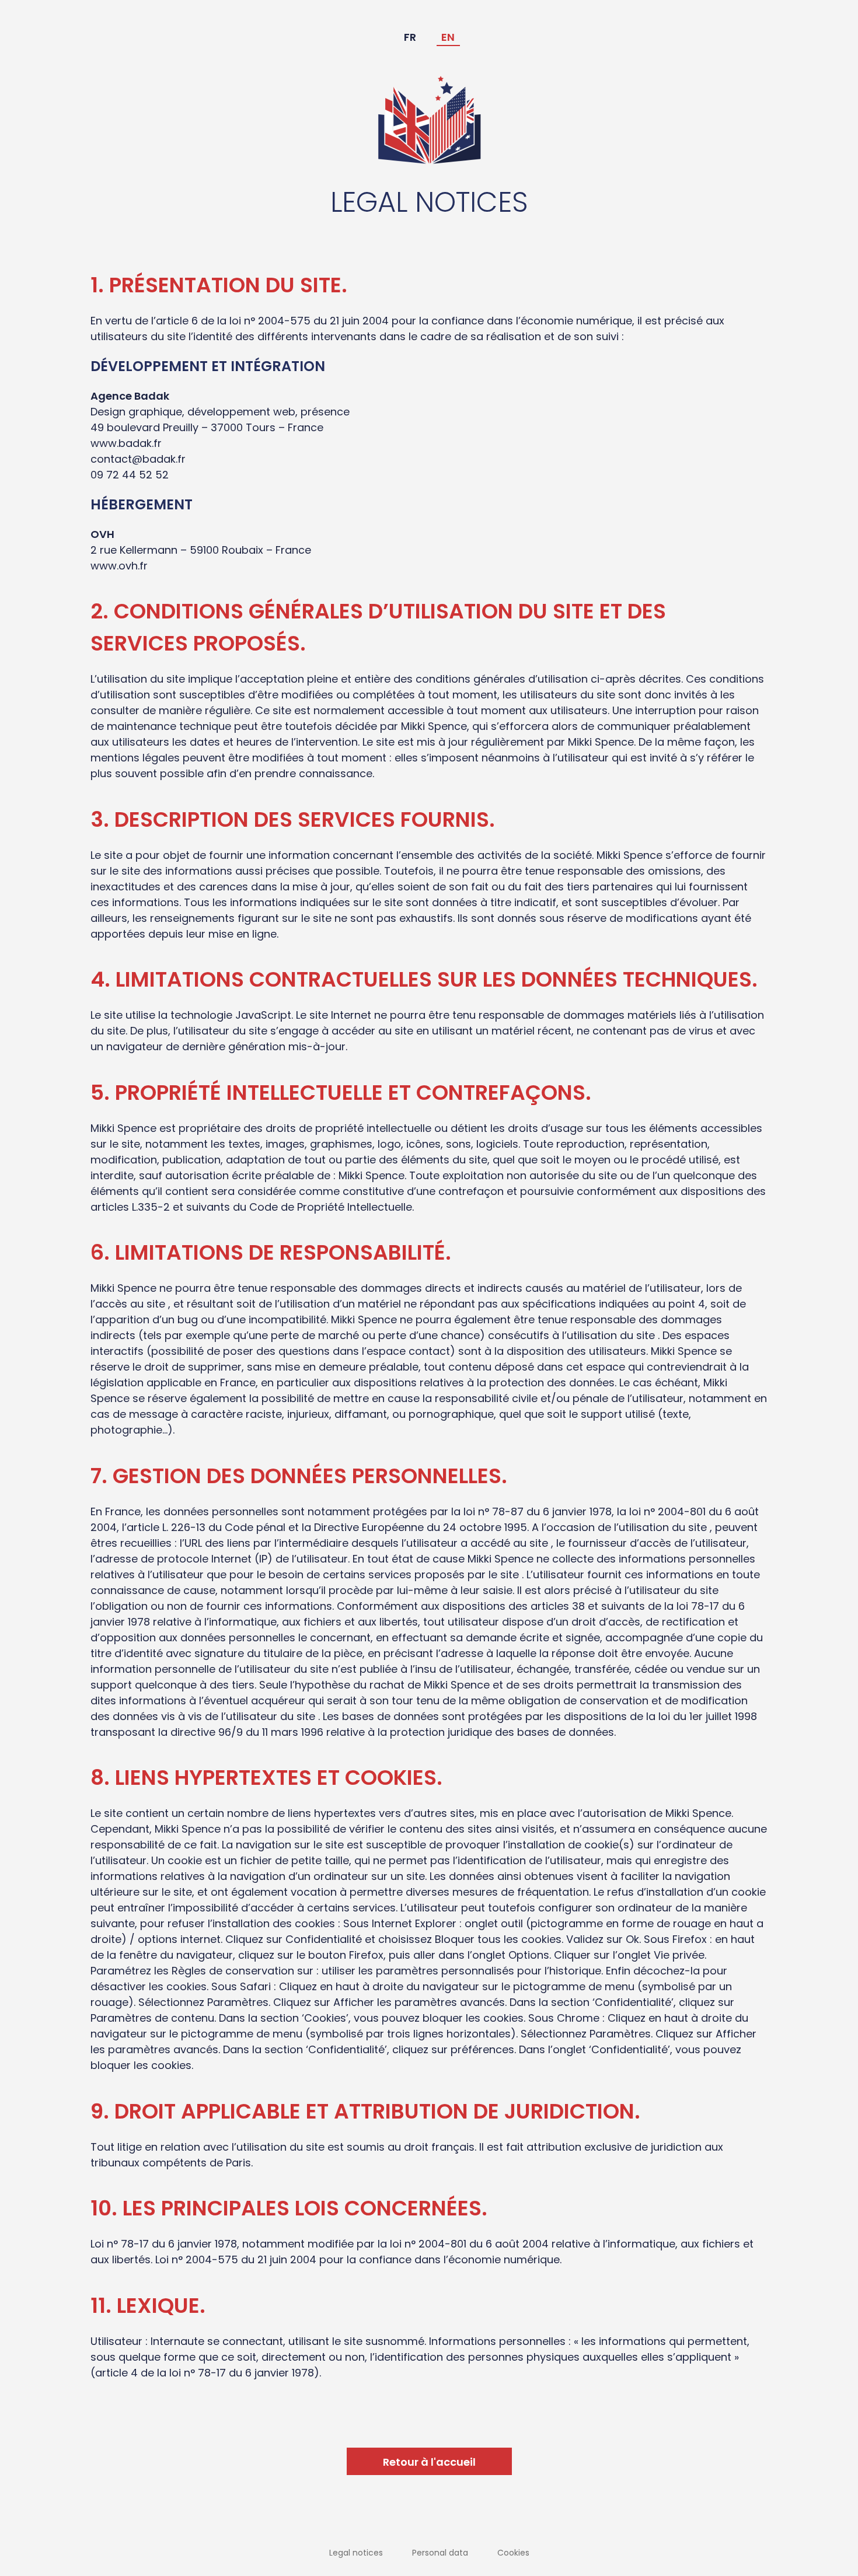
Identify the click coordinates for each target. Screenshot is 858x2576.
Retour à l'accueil (429, 2462)
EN (448, 37)
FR (410, 37)
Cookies (513, 2553)
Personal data (440, 2553)
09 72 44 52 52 (130, 475)
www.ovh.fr (119, 566)
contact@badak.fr (138, 459)
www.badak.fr (126, 443)
